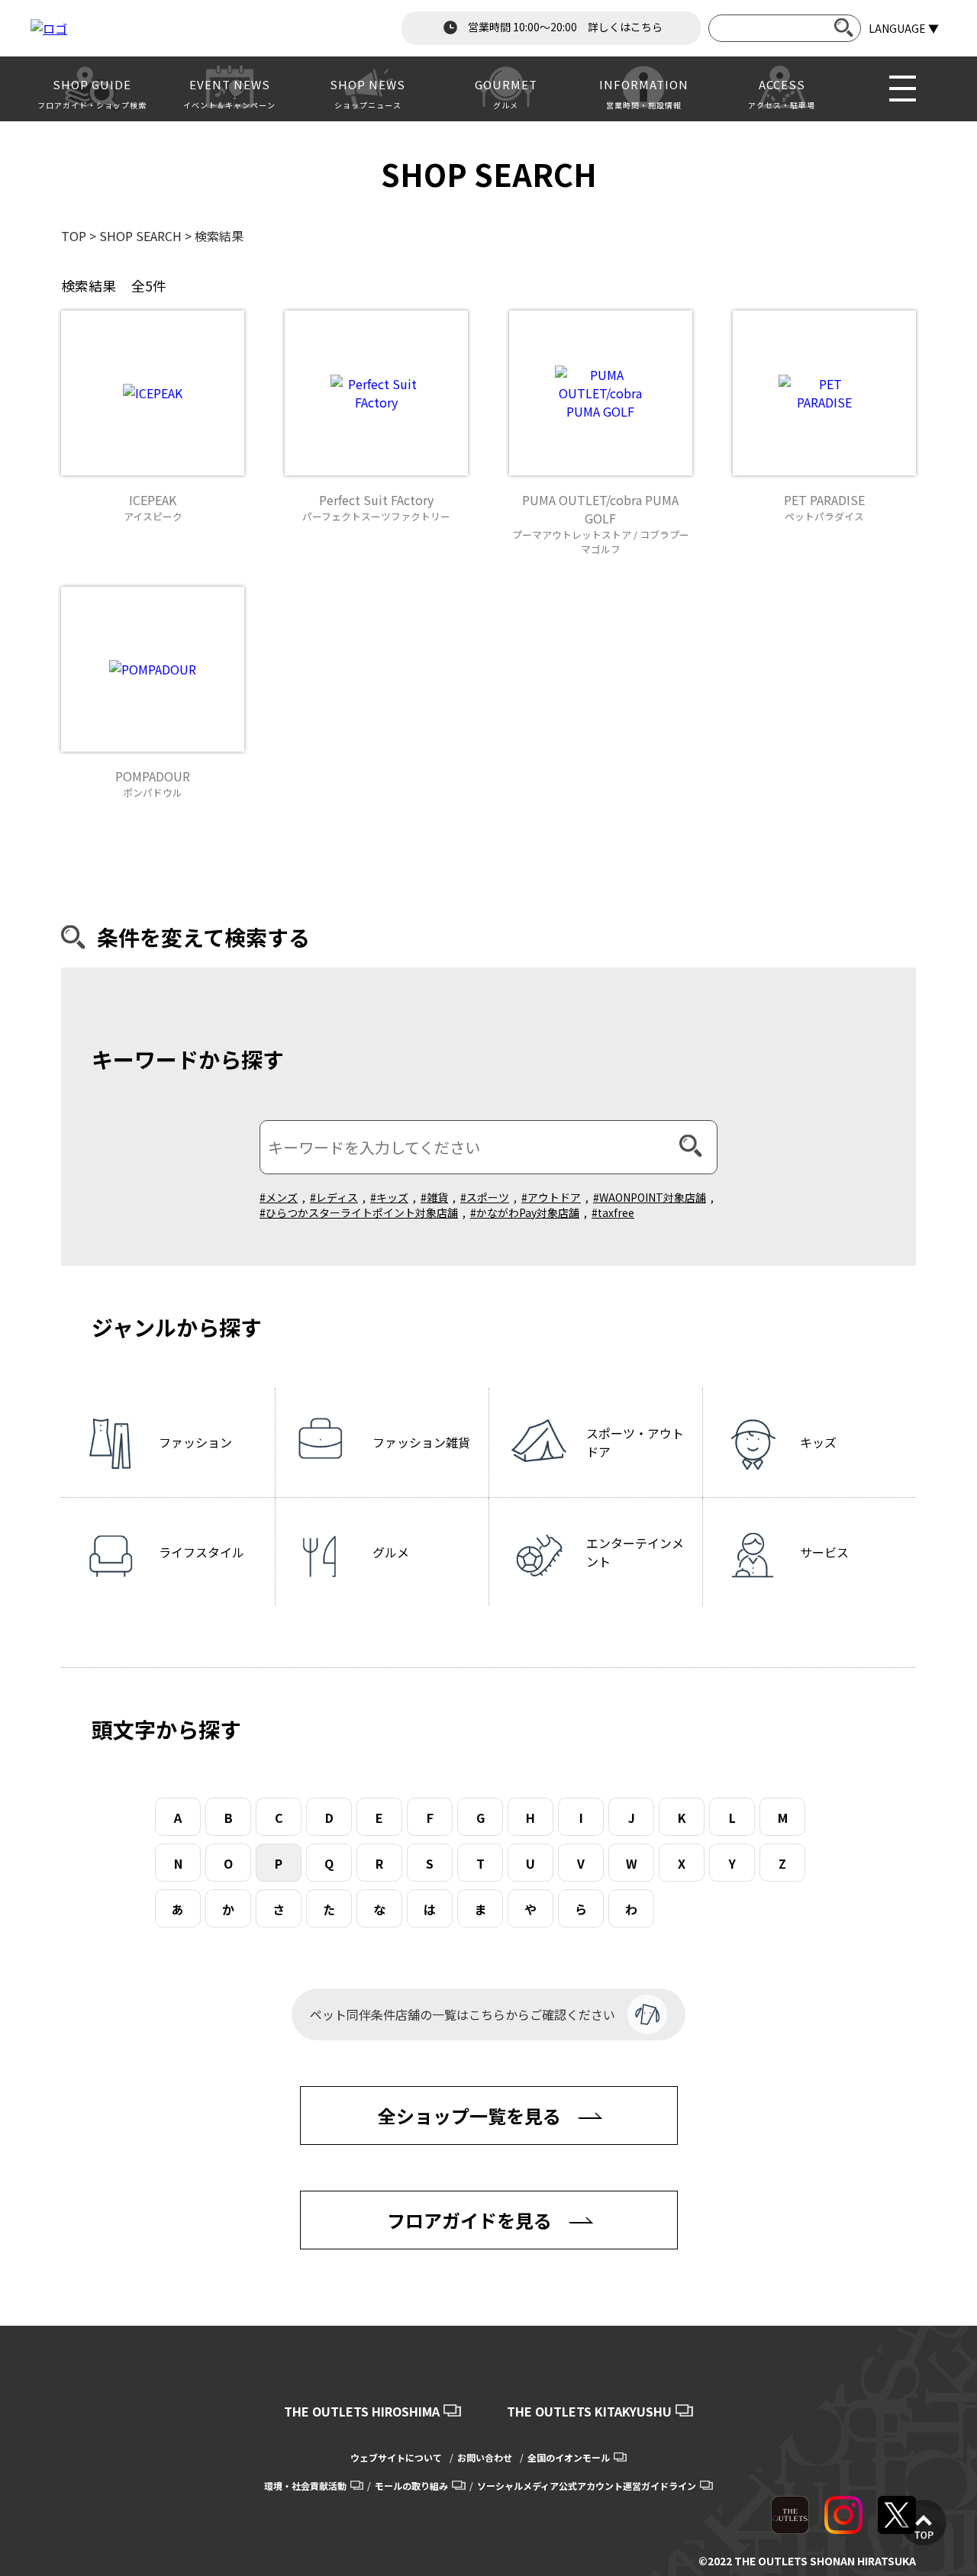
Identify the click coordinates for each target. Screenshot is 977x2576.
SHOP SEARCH (140, 236)
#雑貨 (434, 1197)
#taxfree (613, 1212)
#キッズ (389, 1197)
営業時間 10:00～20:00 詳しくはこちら (564, 27)
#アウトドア (551, 1197)
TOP (74, 236)
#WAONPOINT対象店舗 (650, 1197)
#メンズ (279, 1197)
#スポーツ (485, 1197)
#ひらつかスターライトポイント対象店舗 (359, 1212)
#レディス (334, 1197)
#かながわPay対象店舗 (525, 1212)
